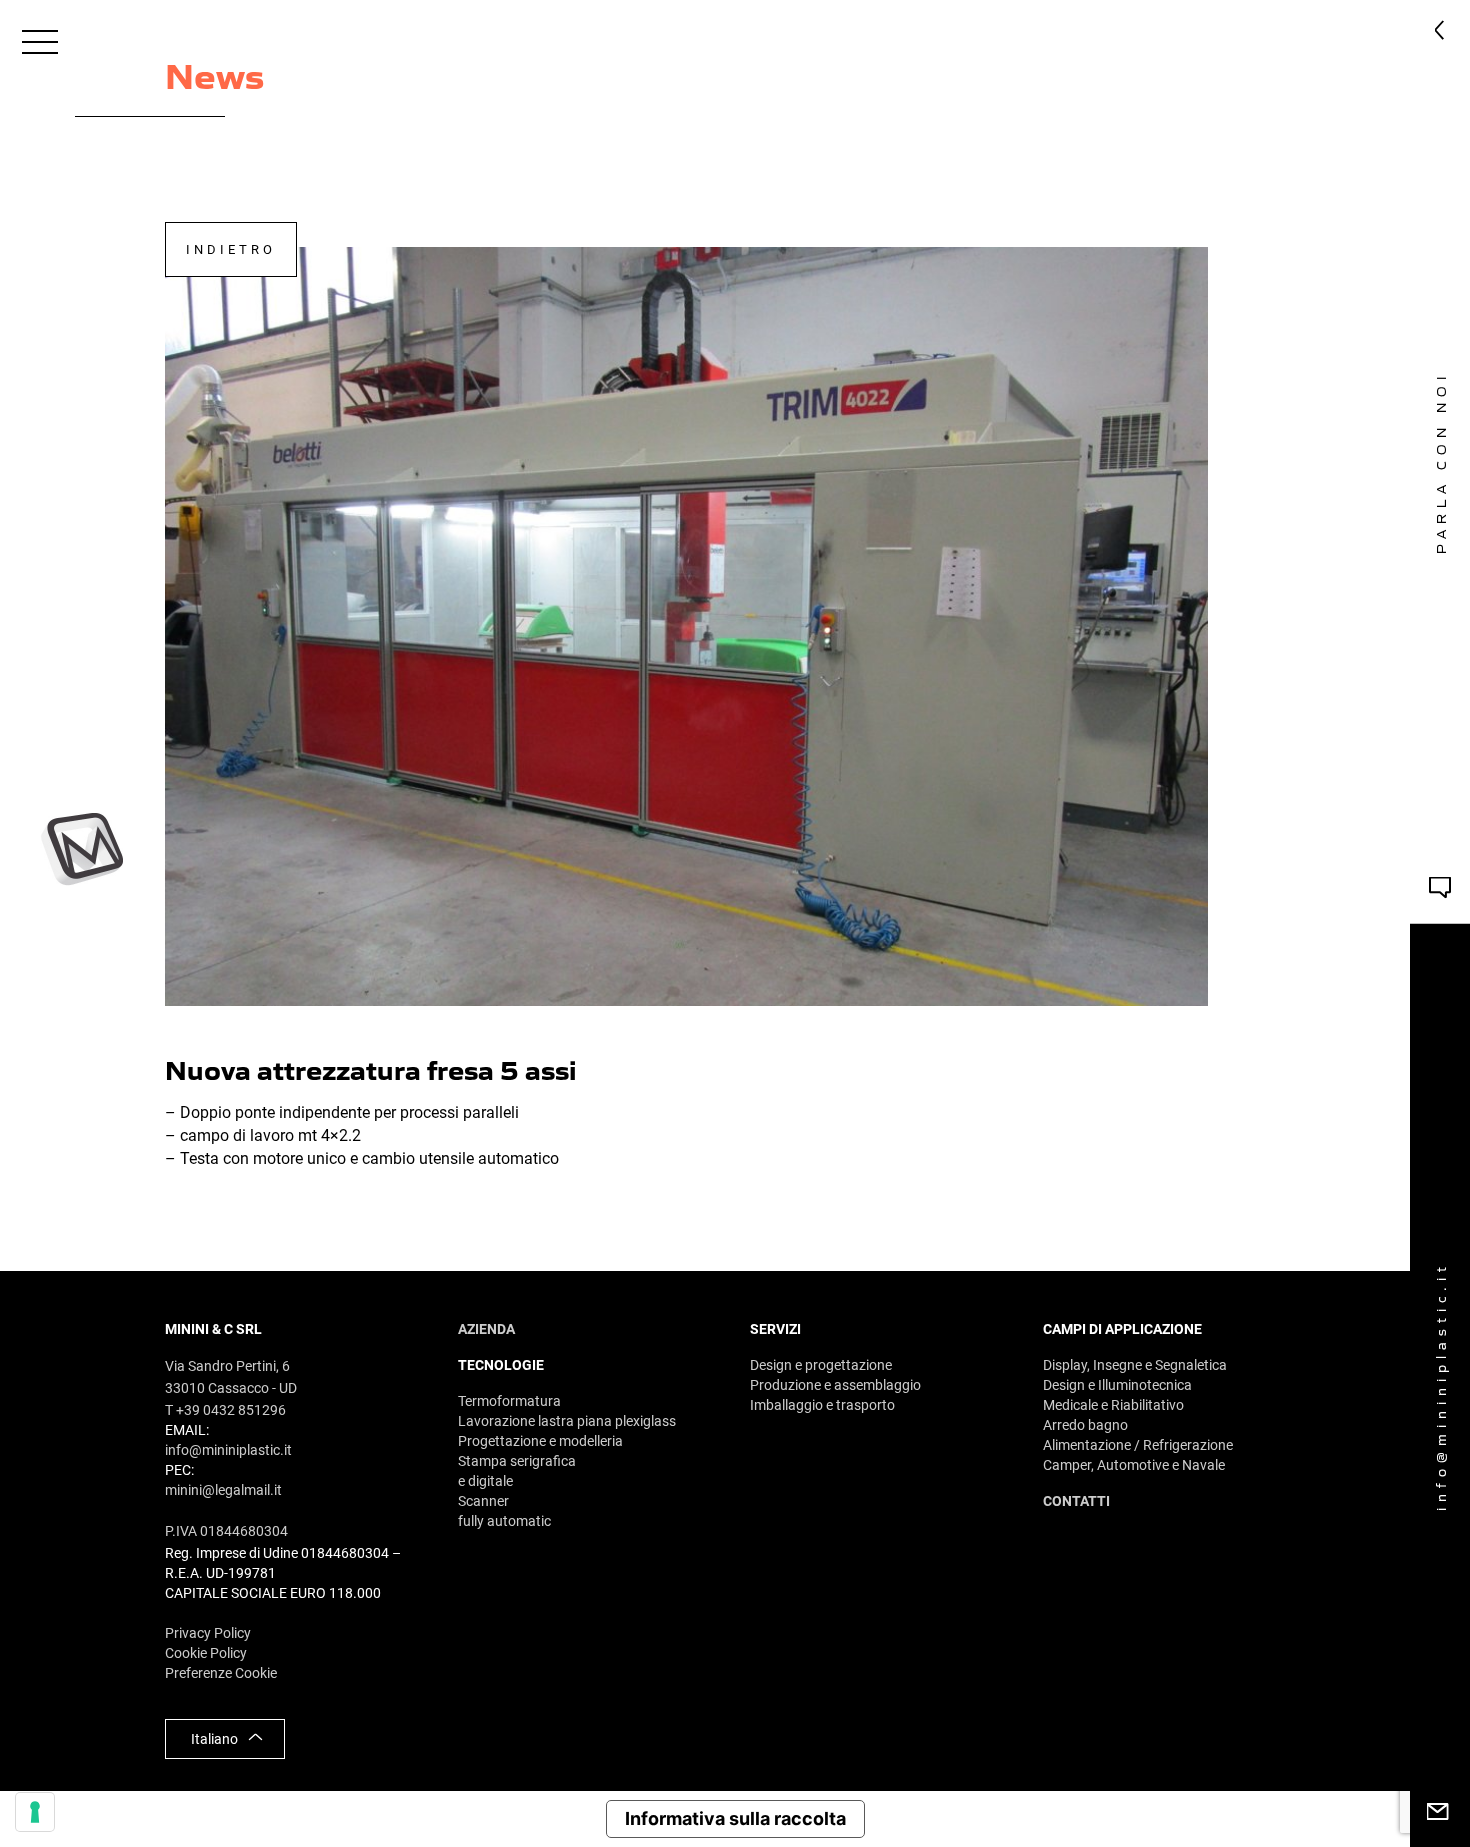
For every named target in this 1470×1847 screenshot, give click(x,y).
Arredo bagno (1085, 1425)
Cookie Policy (206, 1653)
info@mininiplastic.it (1440, 1385)
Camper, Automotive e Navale (1134, 1465)
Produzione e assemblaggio (835, 1385)
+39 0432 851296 (746, 40)
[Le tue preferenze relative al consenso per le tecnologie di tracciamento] (35, 1812)
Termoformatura (509, 1401)
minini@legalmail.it (223, 1490)
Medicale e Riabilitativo (1113, 1405)
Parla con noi (1440, 461)
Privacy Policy (208, 1633)
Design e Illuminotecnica (1117, 1385)
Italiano (214, 1739)
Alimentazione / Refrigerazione (1138, 1445)
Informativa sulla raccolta (735, 1818)
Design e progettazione (821, 1365)
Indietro (231, 249)
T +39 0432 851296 (225, 1410)
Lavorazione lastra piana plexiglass (567, 1421)
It (1347, 40)
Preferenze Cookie (221, 1673)
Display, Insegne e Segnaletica (1135, 1365)
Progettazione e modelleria (540, 1441)
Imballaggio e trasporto (822, 1405)
